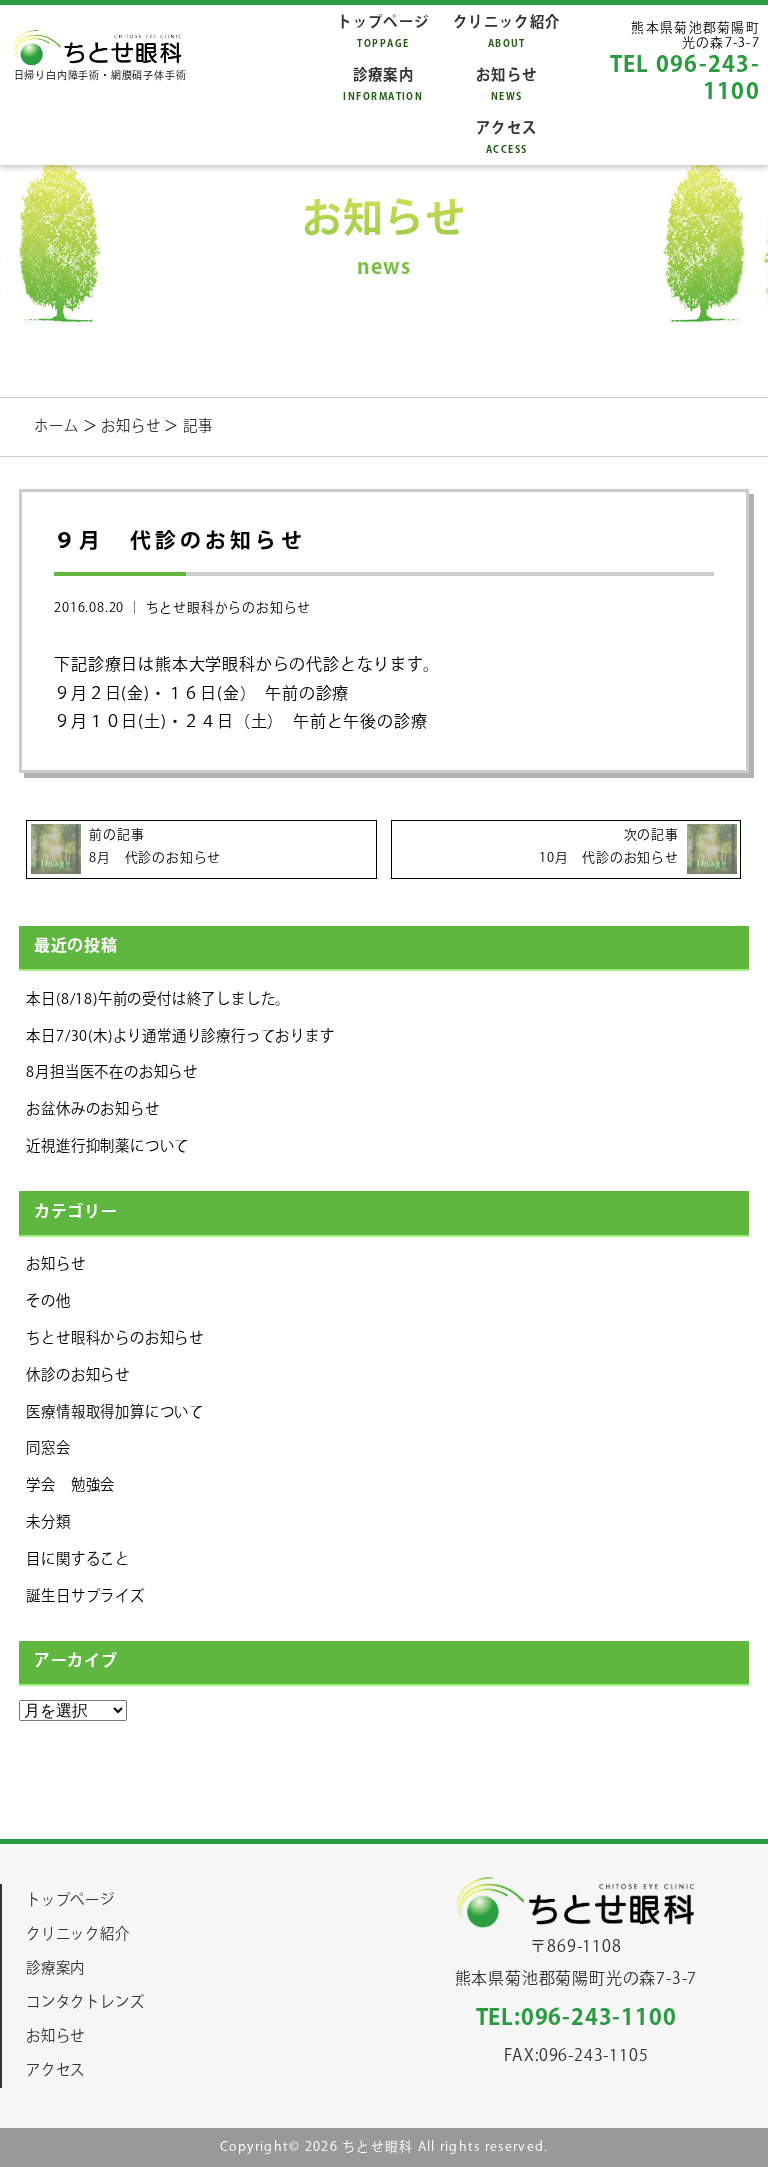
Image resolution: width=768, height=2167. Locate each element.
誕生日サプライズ (85, 1596)
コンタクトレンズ (85, 2002)
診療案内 (383, 84)
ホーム (58, 426)
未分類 (48, 1522)
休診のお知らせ (78, 1375)
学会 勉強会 (70, 1485)
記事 (198, 426)
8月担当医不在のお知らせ (112, 1072)
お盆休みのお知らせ (92, 1109)
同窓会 (48, 1448)
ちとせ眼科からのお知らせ (229, 608)
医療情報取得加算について (115, 1412)
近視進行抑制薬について (107, 1146)
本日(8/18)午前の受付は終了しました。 (158, 999)
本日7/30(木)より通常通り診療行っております (180, 1036)
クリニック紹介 (507, 31)
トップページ (383, 31)
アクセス (507, 137)
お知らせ (507, 84)
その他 (48, 1301)
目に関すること (78, 1559)
